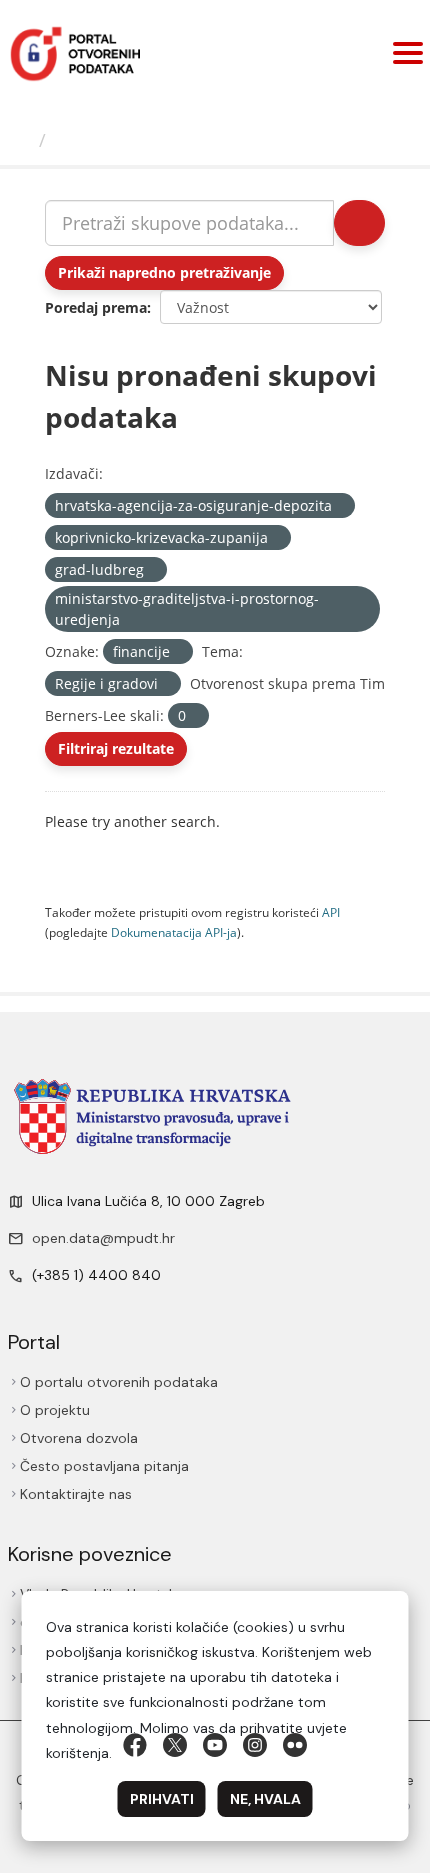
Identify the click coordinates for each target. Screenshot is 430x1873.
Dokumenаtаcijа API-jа (174, 932)
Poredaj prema (96, 307)
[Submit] (359, 223)
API (331, 912)
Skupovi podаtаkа (136, 140)
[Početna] (22, 140)
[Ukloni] (340, 506)
